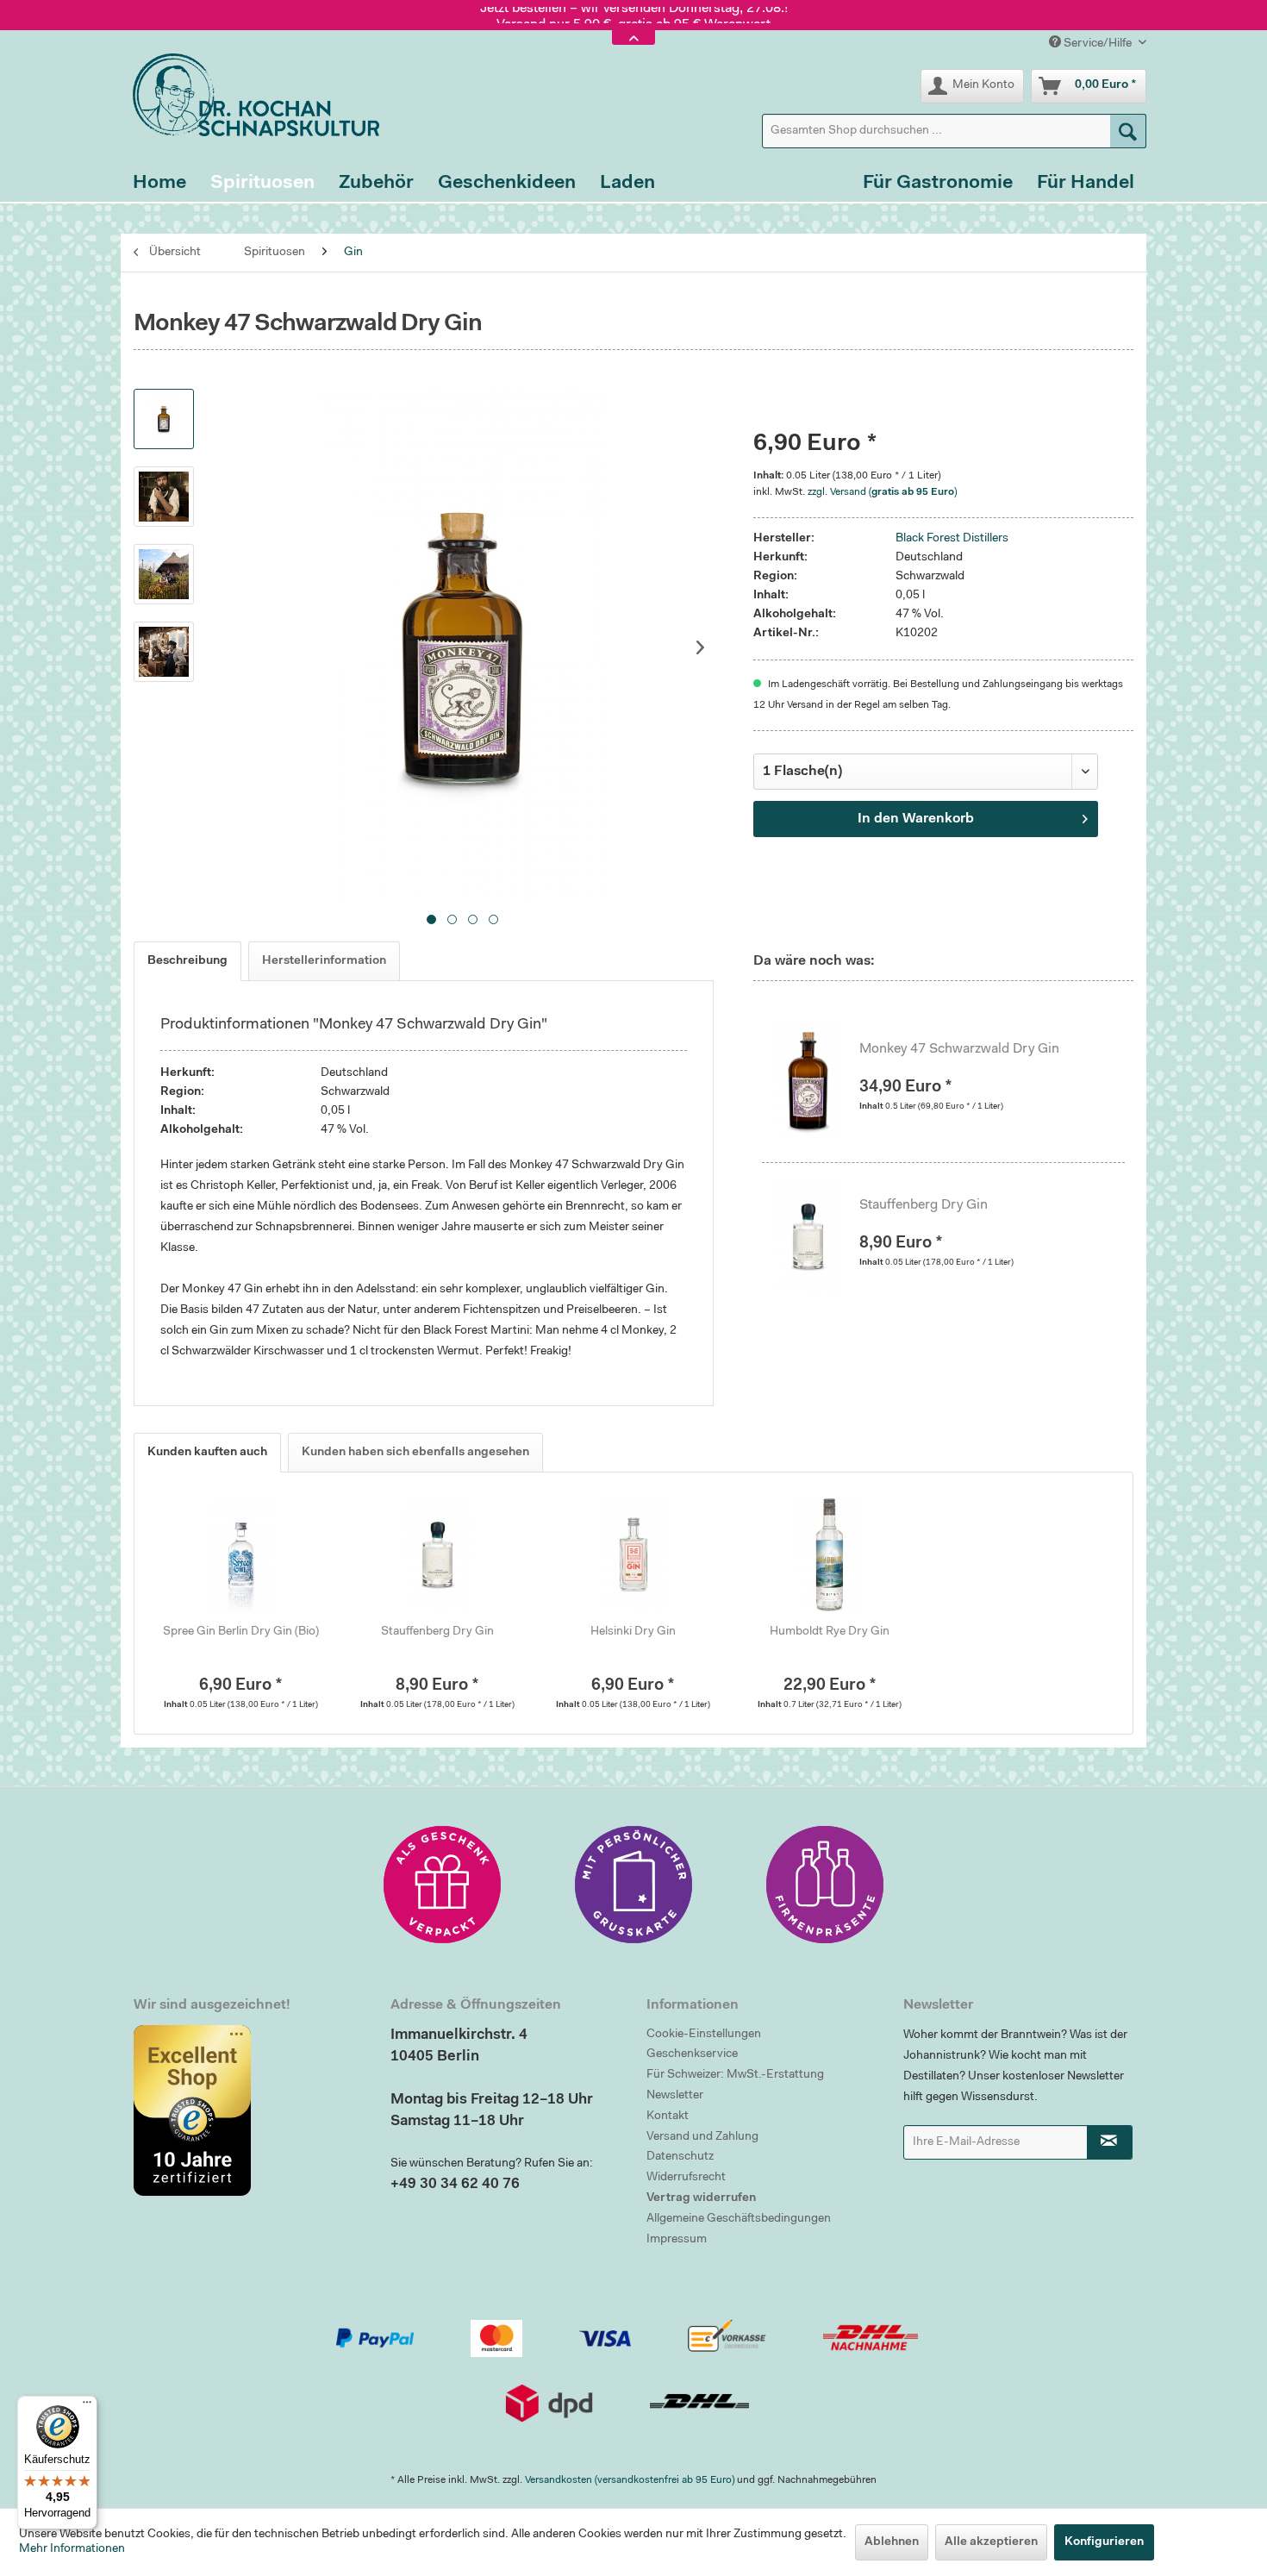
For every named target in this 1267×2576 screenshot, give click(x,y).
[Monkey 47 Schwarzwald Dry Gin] (817, 1080)
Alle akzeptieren (991, 2542)
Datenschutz (680, 2157)
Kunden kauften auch (207, 1453)
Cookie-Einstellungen (704, 2035)
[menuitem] (954, 131)
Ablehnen (892, 2542)
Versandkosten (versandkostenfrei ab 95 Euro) (630, 2480)
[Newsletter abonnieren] (1110, 2142)
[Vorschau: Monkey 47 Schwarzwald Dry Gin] (164, 419)
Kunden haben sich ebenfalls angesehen (415, 1453)
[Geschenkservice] (442, 1885)
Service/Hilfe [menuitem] (1098, 44)
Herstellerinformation (324, 961)
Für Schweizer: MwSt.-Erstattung (735, 2075)
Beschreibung (187, 961)
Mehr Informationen (72, 2549)
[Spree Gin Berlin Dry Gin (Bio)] (241, 1554)
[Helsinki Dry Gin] (633, 1554)
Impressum (677, 2240)
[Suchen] (1128, 131)
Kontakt (668, 2116)
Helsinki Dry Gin (633, 1632)
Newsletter (675, 2096)
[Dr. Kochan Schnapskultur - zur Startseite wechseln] (250, 95)
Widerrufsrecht (686, 2178)
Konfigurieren (1104, 2542)
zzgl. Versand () (882, 492)
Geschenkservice (692, 2054)
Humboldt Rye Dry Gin (830, 1632)
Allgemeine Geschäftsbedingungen (739, 2219)
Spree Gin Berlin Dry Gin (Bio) (241, 1632)
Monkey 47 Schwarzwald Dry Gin (959, 1049)
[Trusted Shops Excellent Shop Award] (249, 2110)
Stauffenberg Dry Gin (924, 1205)
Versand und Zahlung (702, 2137)
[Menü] (87, 2406)
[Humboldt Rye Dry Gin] (830, 1554)
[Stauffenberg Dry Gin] (817, 1236)
